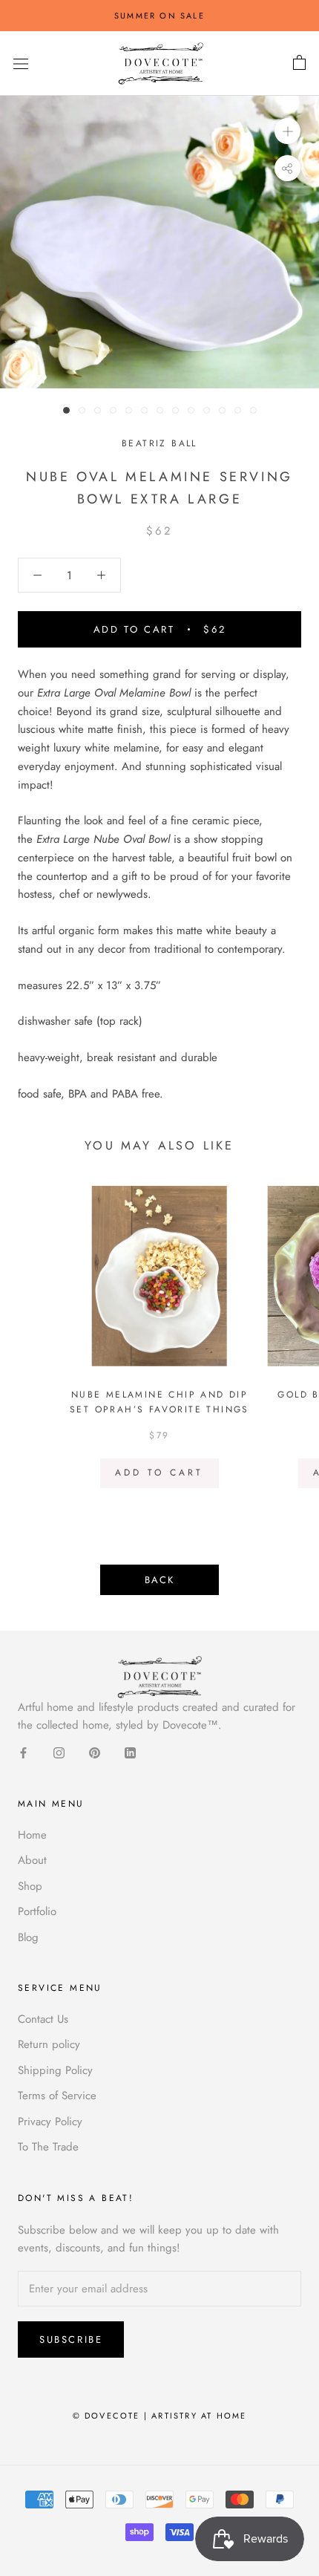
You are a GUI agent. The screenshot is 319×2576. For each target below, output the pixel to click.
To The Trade (48, 2147)
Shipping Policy (55, 2070)
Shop (30, 1886)
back (159, 1580)
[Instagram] (59, 1752)
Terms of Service (57, 2096)
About (32, 1860)
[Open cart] (299, 63)
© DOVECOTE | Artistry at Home (160, 2416)
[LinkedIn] (130, 1752)
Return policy (49, 2044)
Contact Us (43, 2019)
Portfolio (37, 1911)
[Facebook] (23, 1752)
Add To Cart (159, 1473)
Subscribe (71, 2339)
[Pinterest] (95, 1752)
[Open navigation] (21, 64)
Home (32, 1835)
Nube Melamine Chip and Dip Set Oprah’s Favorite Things (159, 1402)
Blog (28, 1937)
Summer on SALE (159, 16)
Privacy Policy (50, 2122)
